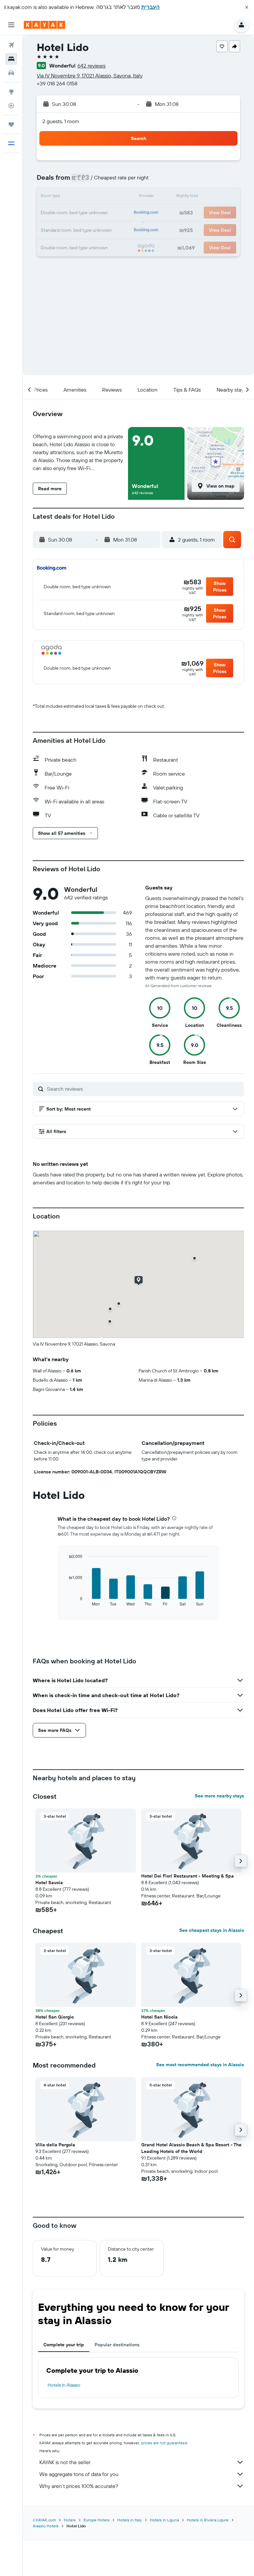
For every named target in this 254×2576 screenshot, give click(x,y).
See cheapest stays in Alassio (212, 1930)
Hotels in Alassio (64, 2385)
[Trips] (11, 124)
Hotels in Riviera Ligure (208, 2520)
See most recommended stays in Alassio (200, 2065)
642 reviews (91, 66)
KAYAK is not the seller (65, 2462)
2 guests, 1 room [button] (61, 121)
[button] (247, 7)
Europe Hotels (97, 2520)
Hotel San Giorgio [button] (55, 2017)
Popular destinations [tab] (117, 2345)
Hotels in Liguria (164, 2520)
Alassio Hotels (46, 2526)
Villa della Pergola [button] (55, 2145)
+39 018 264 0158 (57, 83)
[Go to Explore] (11, 92)
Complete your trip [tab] (64, 2345)
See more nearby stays (219, 1796)
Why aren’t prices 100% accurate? (79, 2486)
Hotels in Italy (130, 2520)
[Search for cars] (11, 73)
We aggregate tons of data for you (79, 2474)
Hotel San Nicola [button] (159, 2017)
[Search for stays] (11, 59)
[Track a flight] (11, 106)
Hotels (70, 2520)
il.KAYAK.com (44, 2520)
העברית (150, 7)
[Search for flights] (11, 45)
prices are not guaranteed (164, 2443)
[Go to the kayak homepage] (44, 25)
